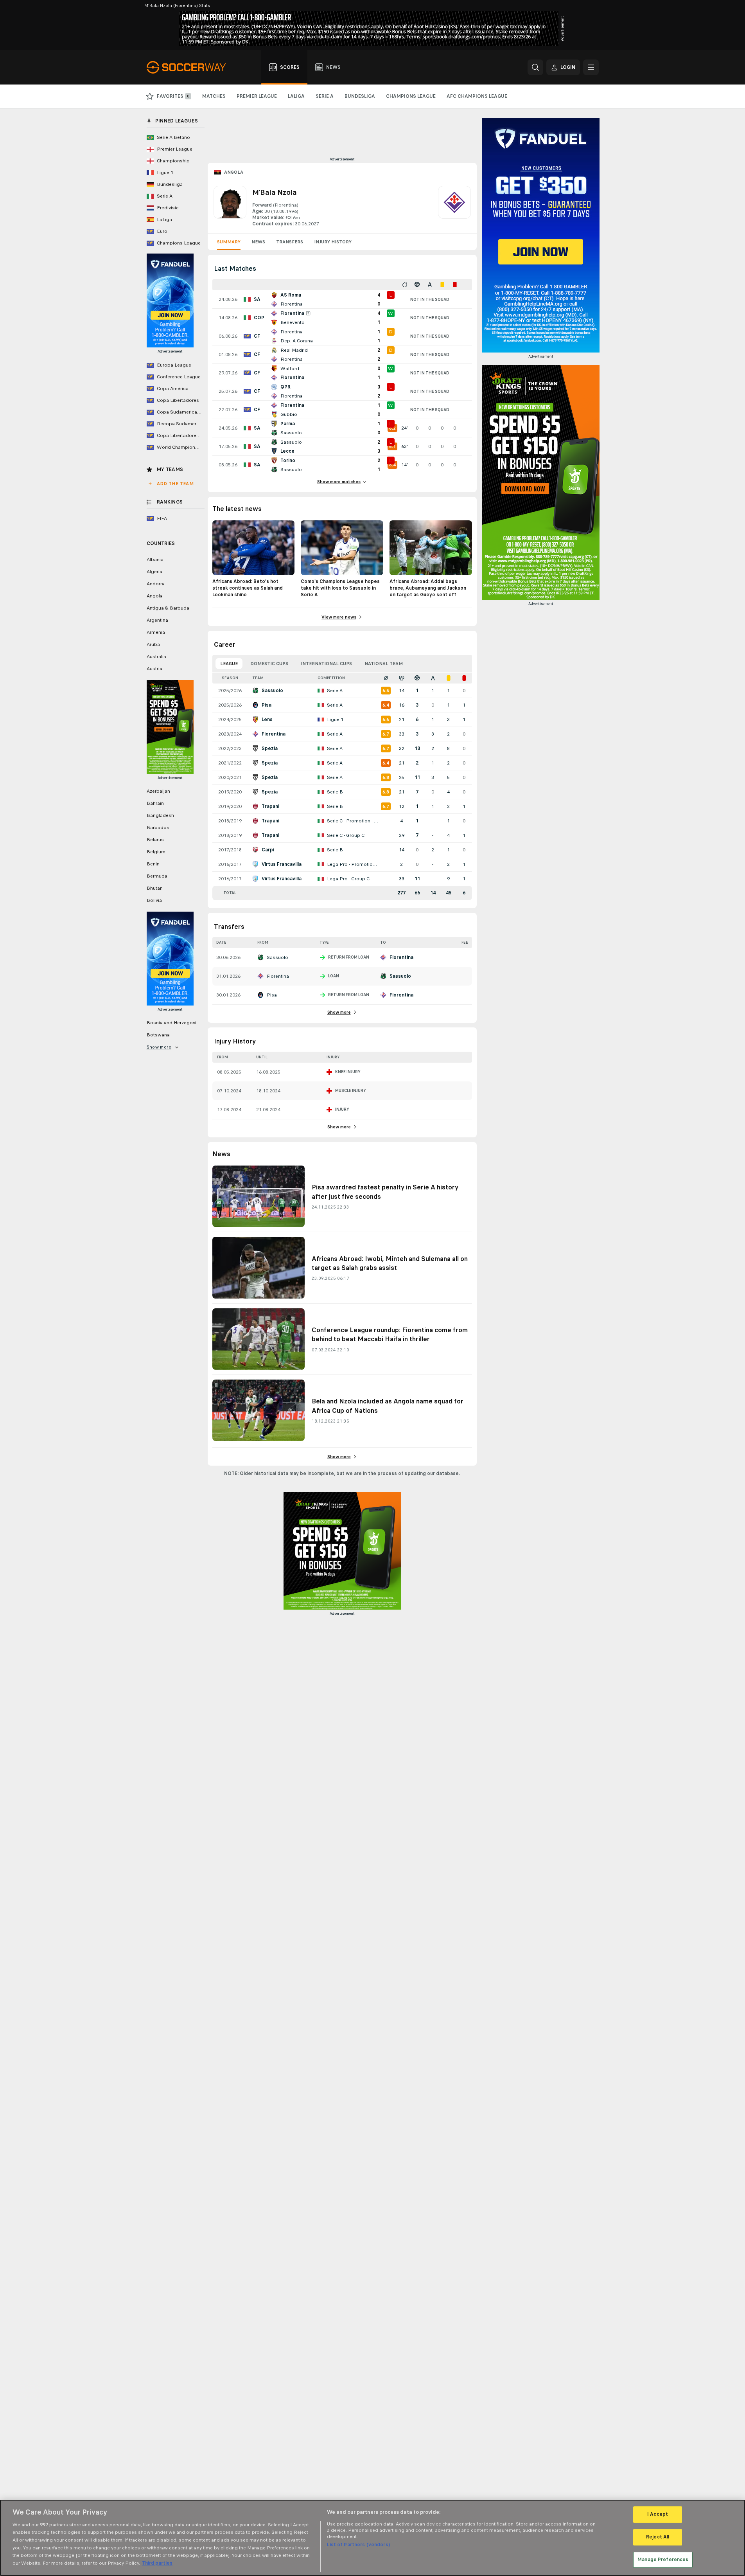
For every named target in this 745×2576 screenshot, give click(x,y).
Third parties (157, 2563)
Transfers (290, 242)
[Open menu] (591, 67)
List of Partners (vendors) (358, 2545)
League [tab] (229, 664)
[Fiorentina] (454, 207)
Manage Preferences (663, 2560)
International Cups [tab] (326, 664)
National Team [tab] (384, 664)
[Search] (535, 67)
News (258, 242)
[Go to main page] (191, 67)
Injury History (333, 242)
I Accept (658, 2515)
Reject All (658, 2537)
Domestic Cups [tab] (269, 664)
